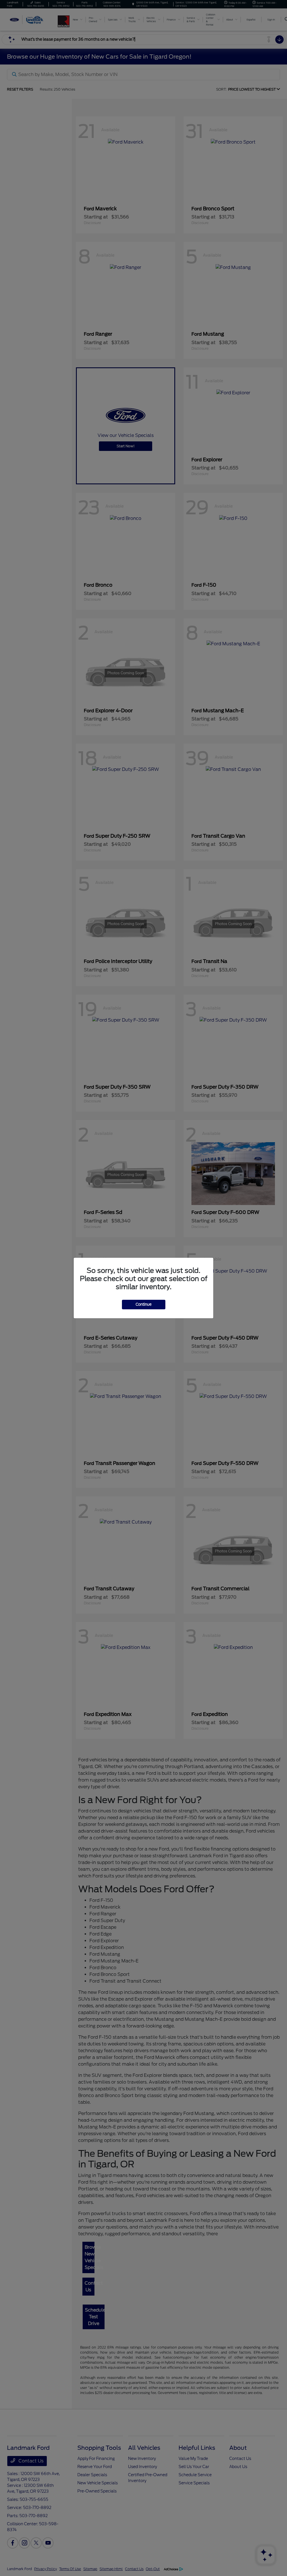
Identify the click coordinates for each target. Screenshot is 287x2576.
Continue (144, 1304)
